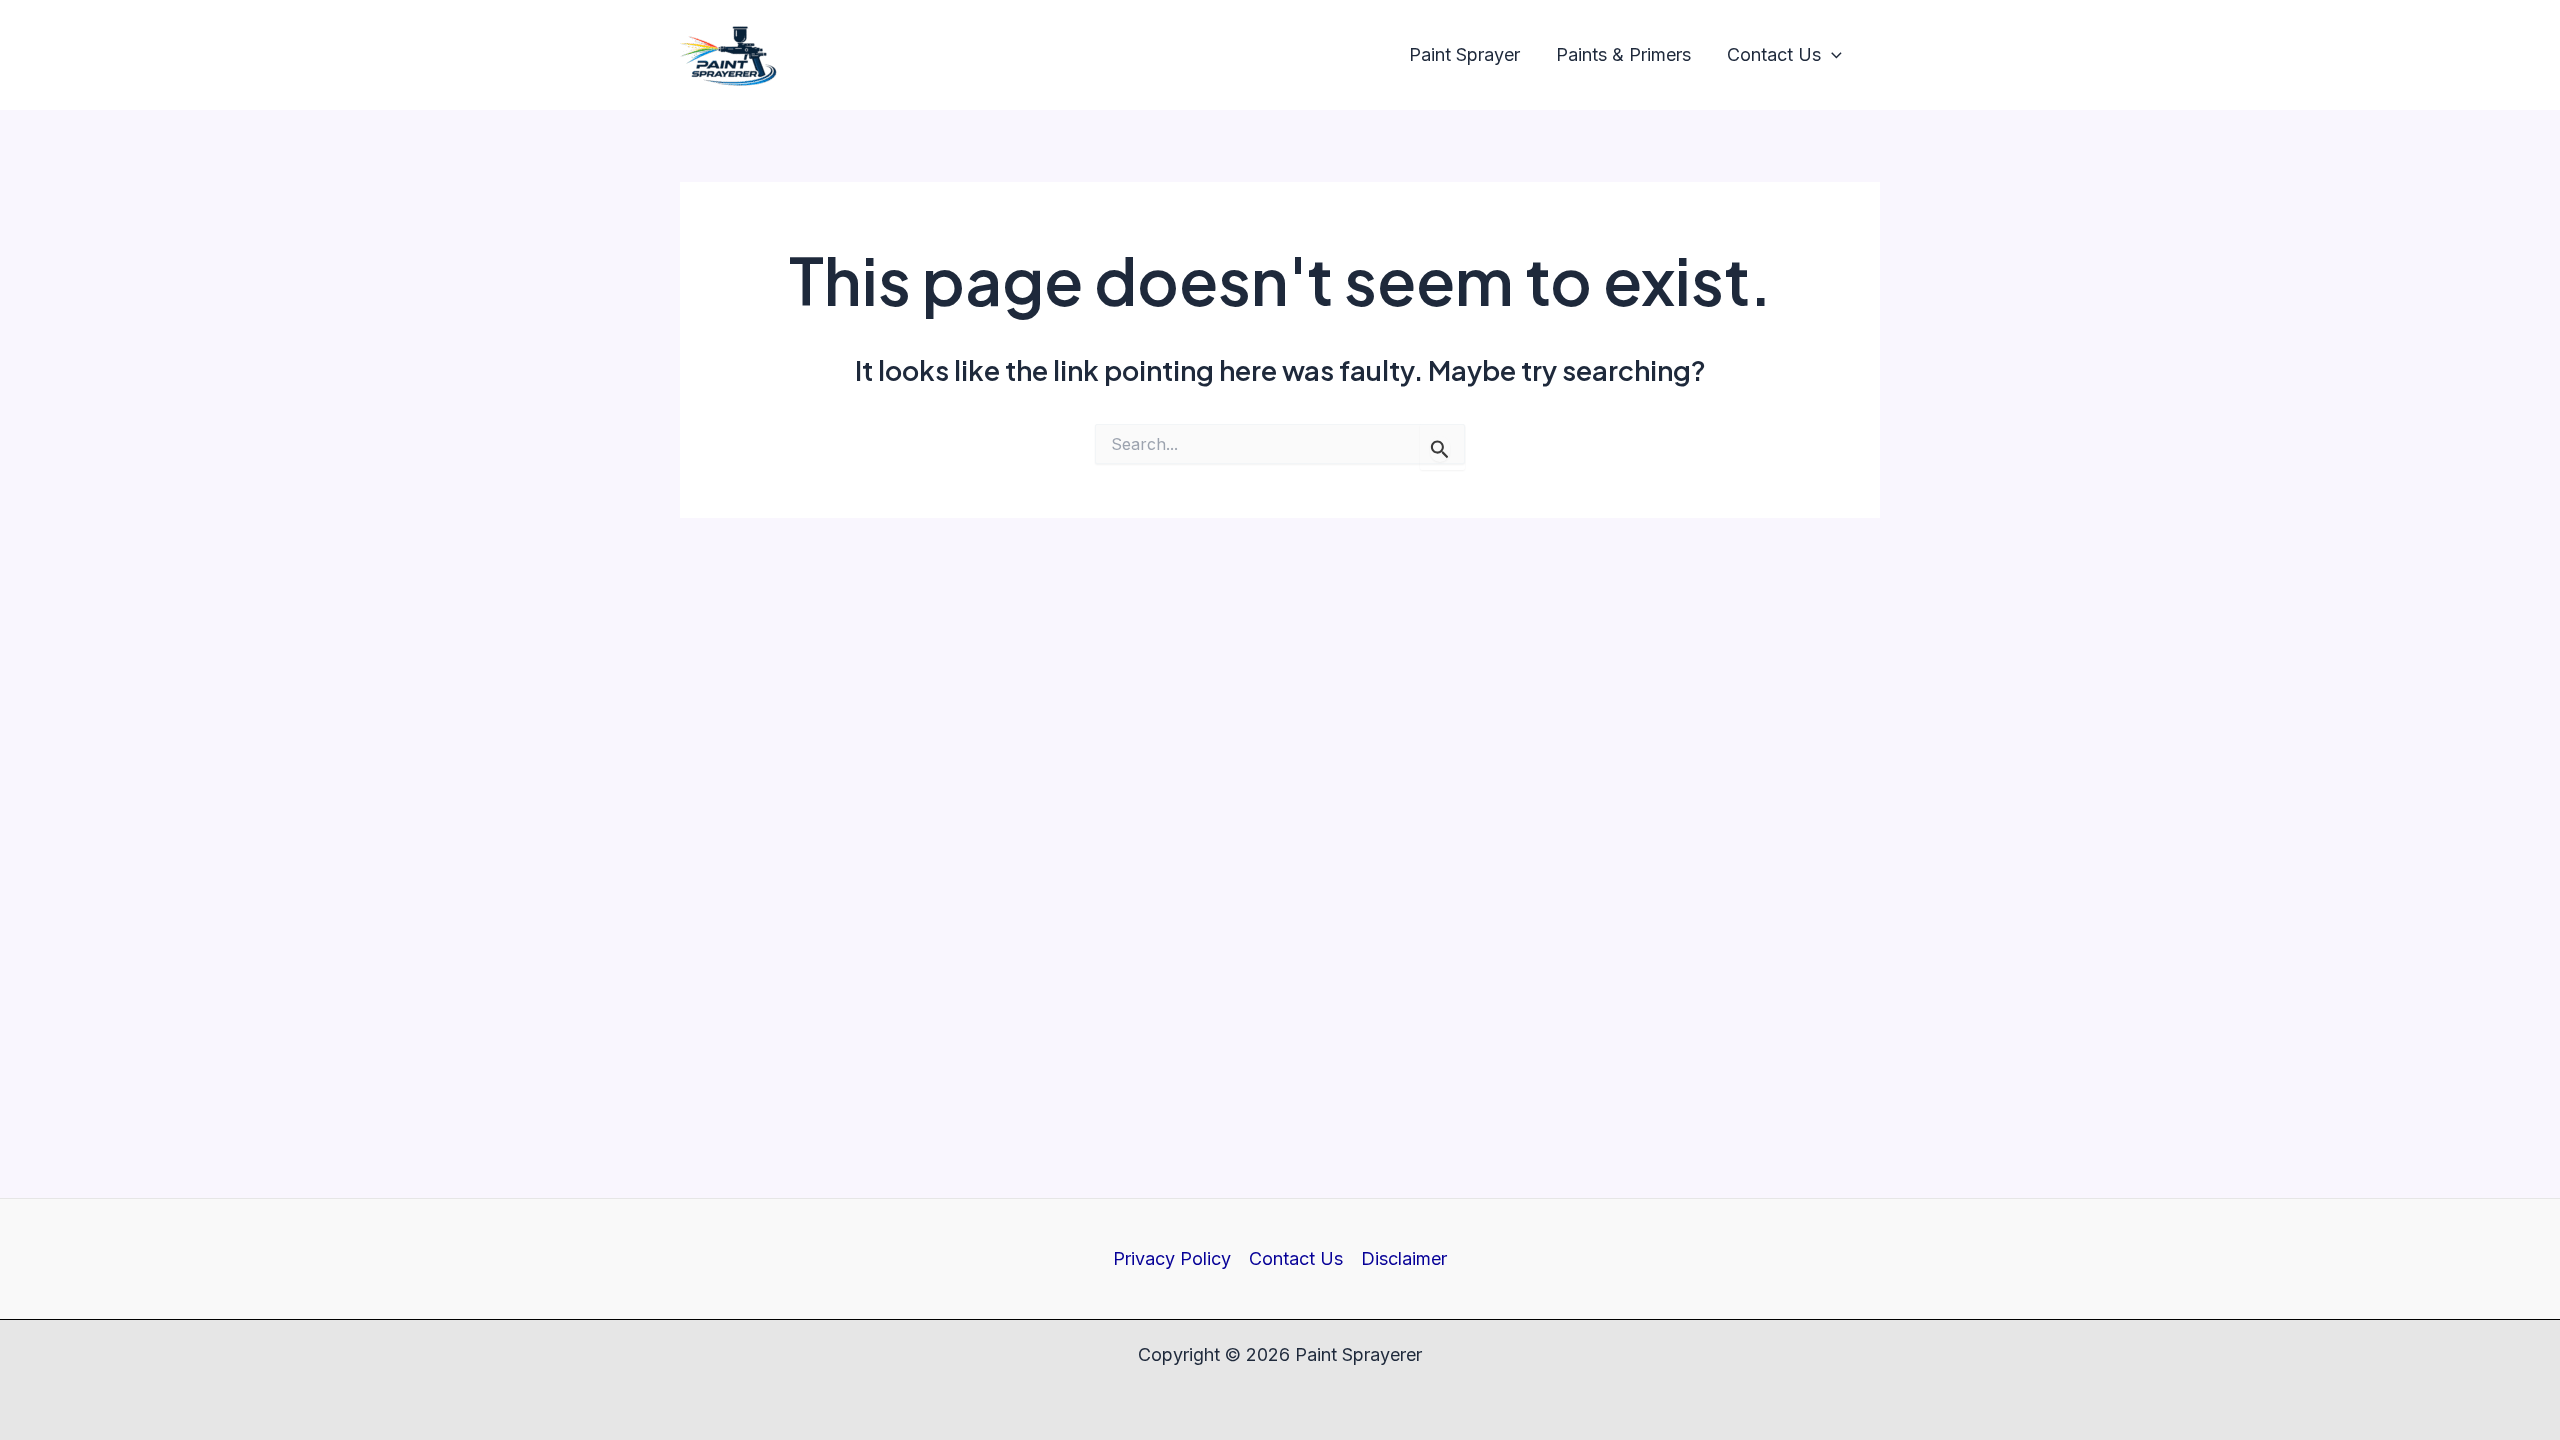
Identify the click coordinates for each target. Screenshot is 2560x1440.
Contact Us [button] (1774, 54)
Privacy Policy (1172, 1258)
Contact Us (1296, 1258)
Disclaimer (1404, 1258)
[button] (1831, 55)
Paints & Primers (1623, 54)
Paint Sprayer (1464, 54)
